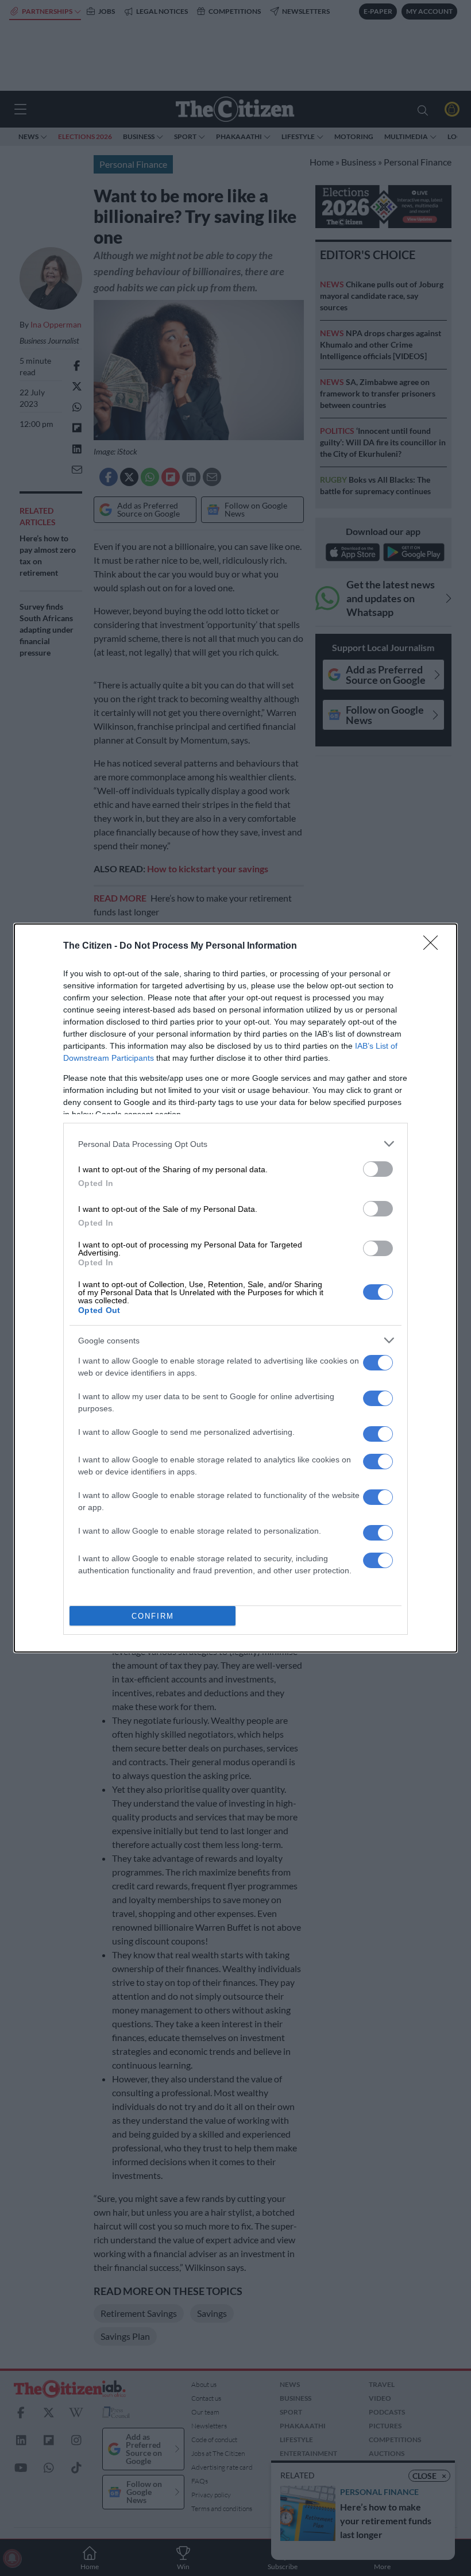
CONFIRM (153, 1616)
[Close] (434, 946)
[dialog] (235, 1288)
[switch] (378, 1169)
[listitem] (235, 1144)
